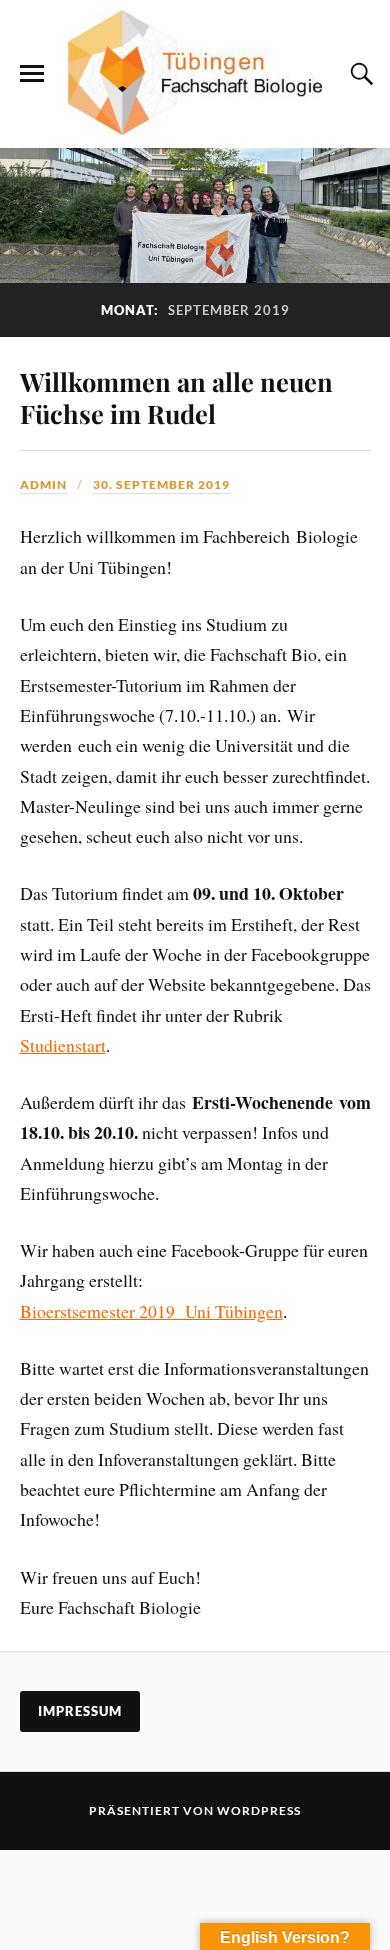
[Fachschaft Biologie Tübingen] (195, 72)
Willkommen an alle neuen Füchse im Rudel (176, 397)
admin (43, 484)
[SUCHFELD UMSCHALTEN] (359, 74)
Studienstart (63, 1045)
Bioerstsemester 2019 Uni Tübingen (151, 1311)
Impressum (80, 1711)
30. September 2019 (161, 484)
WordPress (259, 1810)
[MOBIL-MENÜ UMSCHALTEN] (32, 74)
